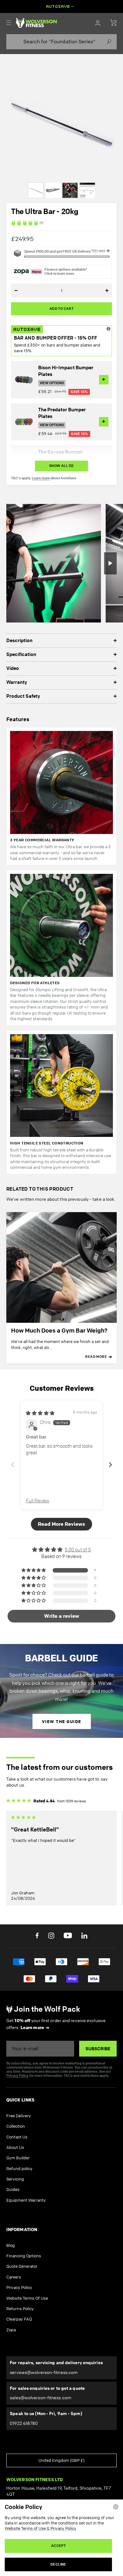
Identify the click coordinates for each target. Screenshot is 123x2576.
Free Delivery (19, 2116)
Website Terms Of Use (27, 2298)
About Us (15, 2147)
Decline (58, 2564)
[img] (61, 223)
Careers (14, 2277)
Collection (16, 2126)
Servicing (15, 2179)
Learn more (41, 478)
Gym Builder (18, 2158)
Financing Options (24, 2256)
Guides (13, 2189)
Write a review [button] (62, 1616)
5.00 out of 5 (78, 1550)
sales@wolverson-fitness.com (41, 2398)
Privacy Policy (18, 2076)
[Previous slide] (13, 1465)
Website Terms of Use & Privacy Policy (41, 2528)
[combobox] (61, 42)
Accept (58, 2546)
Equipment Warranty (26, 2200)
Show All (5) (61, 466)
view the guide (62, 1721)
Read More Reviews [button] (61, 1524)
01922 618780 (24, 2423)
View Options (52, 383)
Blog (11, 2245)
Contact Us (17, 2137)
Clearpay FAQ (19, 2319)
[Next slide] (110, 1465)
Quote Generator (22, 2266)
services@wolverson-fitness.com (44, 2372)
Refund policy (19, 2168)
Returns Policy (20, 2309)
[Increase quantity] (101, 291)
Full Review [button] (38, 1501)
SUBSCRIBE (98, 2049)
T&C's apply (99, 251)
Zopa (11, 2330)
